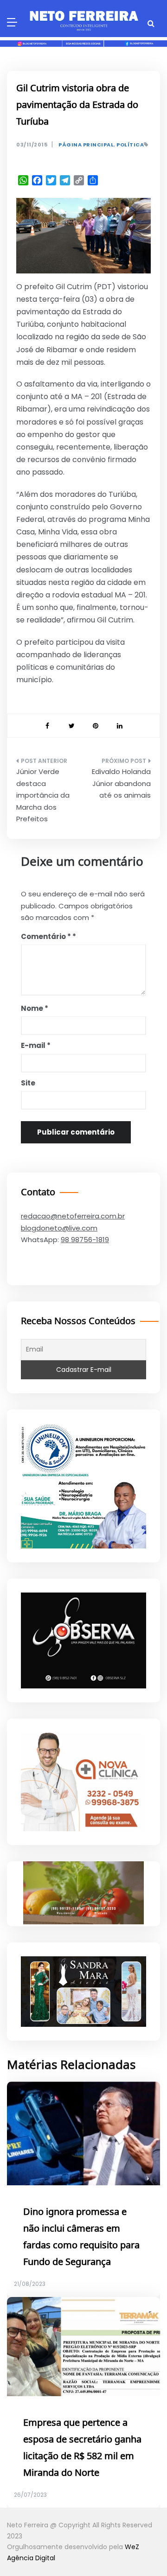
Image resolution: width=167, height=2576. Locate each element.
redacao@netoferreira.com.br (73, 1216)
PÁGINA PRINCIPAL (86, 145)
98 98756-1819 (85, 1240)
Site (28, 1083)
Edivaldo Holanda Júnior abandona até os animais (121, 783)
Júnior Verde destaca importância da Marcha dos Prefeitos (43, 795)
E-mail (36, 1045)
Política (130, 145)
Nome (35, 1008)
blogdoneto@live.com (59, 1228)
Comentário (46, 936)
